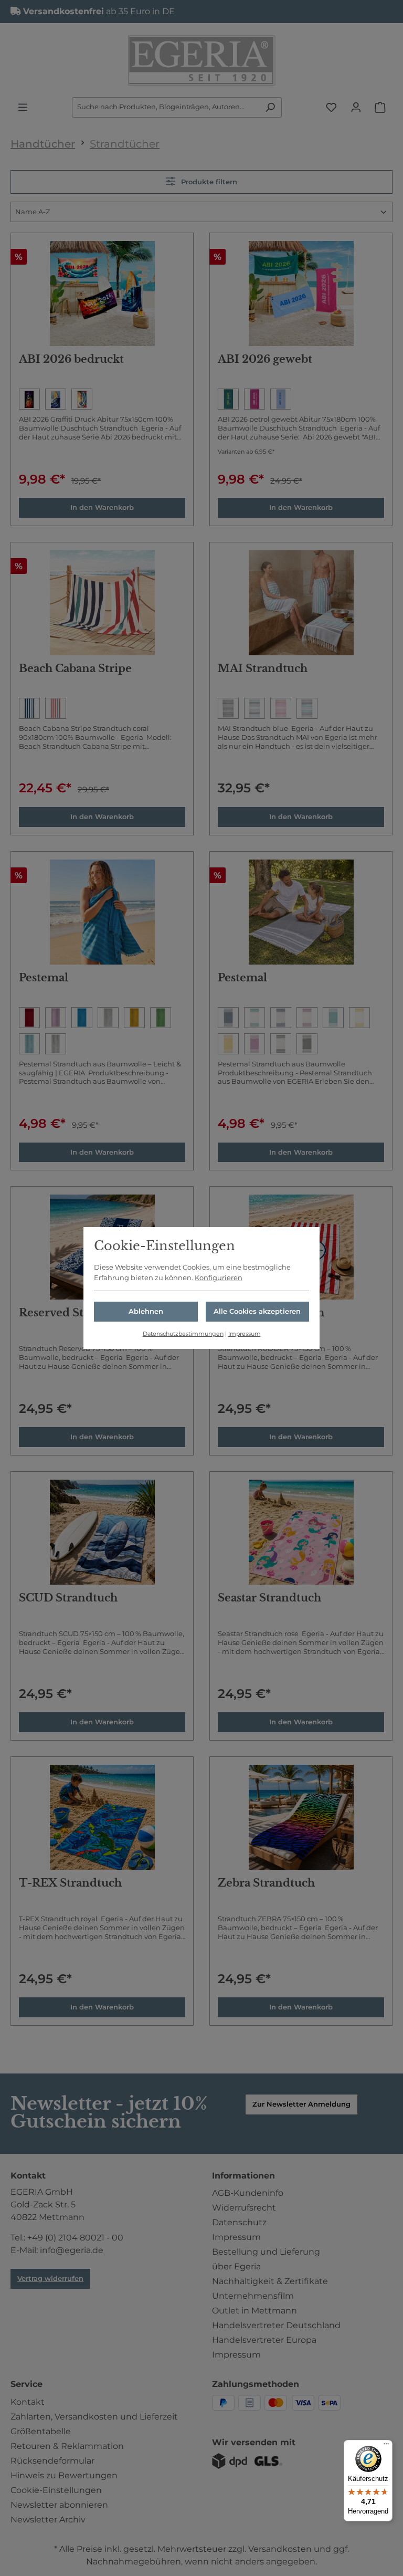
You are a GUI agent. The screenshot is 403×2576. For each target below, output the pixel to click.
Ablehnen (146, 1311)
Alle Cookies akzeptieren (257, 1311)
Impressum (245, 1334)
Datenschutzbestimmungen (183, 1334)
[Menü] (386, 2446)
